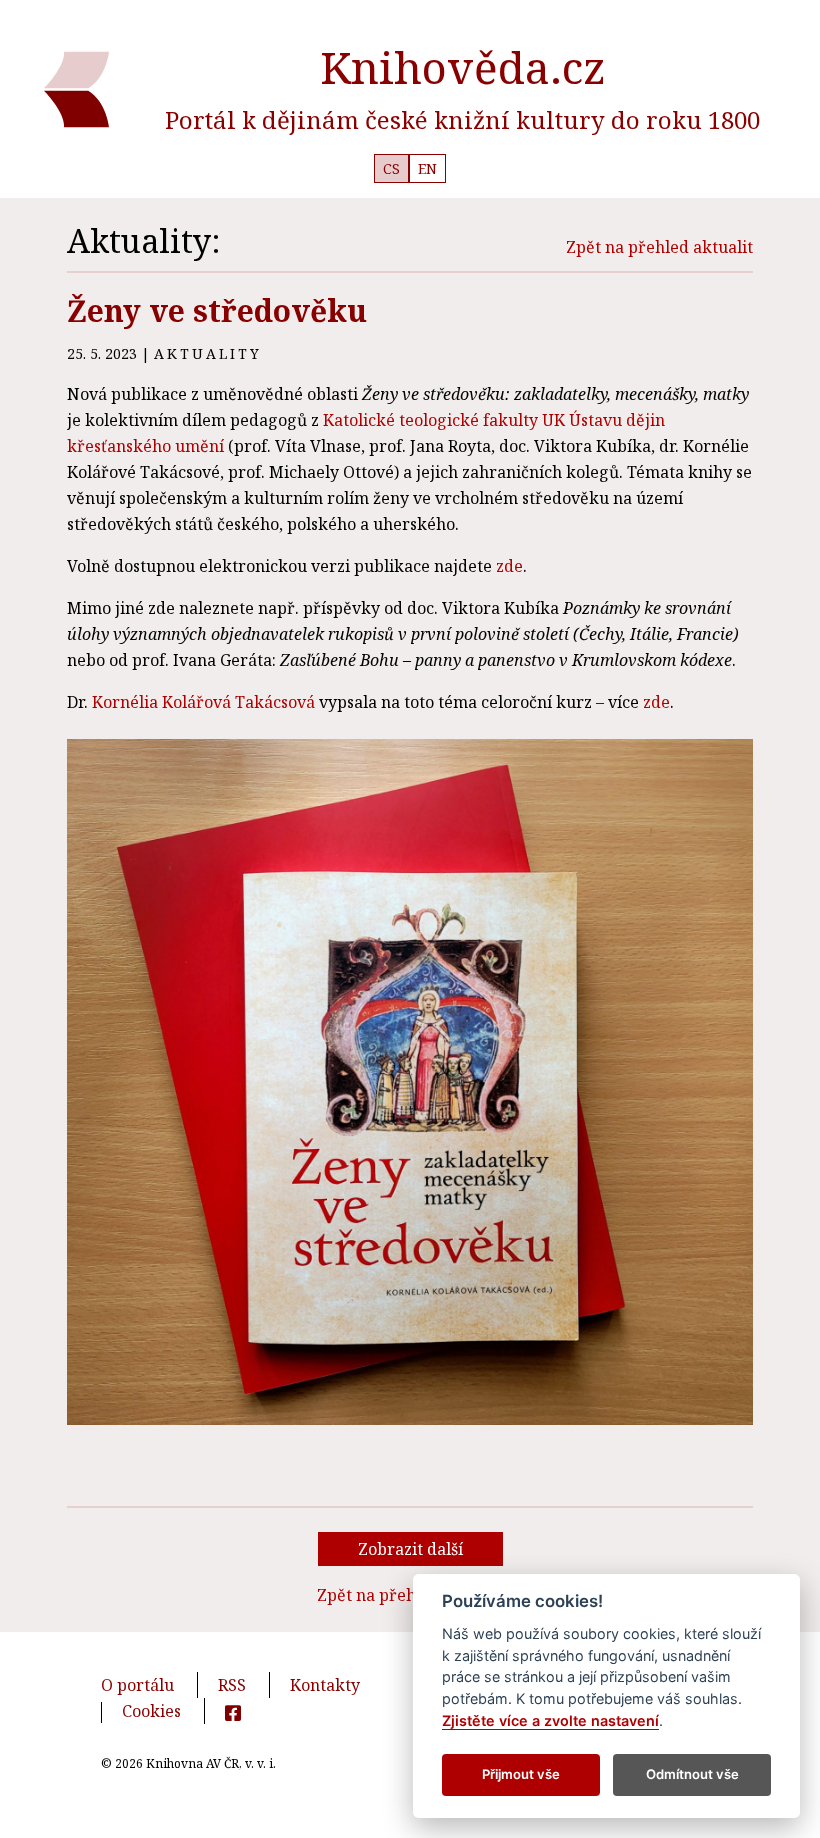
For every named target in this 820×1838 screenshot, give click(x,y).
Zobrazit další (410, 1549)
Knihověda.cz (463, 67)
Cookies (151, 1711)
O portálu (137, 1685)
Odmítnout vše (692, 1774)
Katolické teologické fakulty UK (444, 420)
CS (391, 168)
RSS (232, 1685)
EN (427, 168)
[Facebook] (233, 1711)
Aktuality (208, 353)
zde (509, 566)
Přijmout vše (521, 1774)
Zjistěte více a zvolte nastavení (550, 1720)
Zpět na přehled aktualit (659, 247)
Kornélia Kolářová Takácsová (203, 702)
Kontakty (325, 1685)
